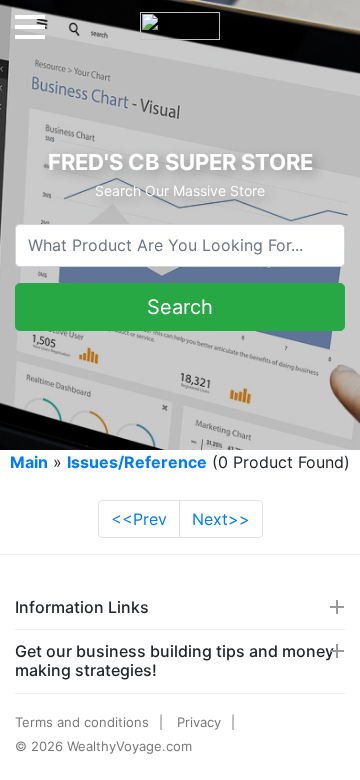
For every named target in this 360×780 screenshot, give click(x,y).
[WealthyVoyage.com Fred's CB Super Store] (180, 18)
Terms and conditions (82, 722)
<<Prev (139, 519)
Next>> (221, 519)
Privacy (199, 722)
